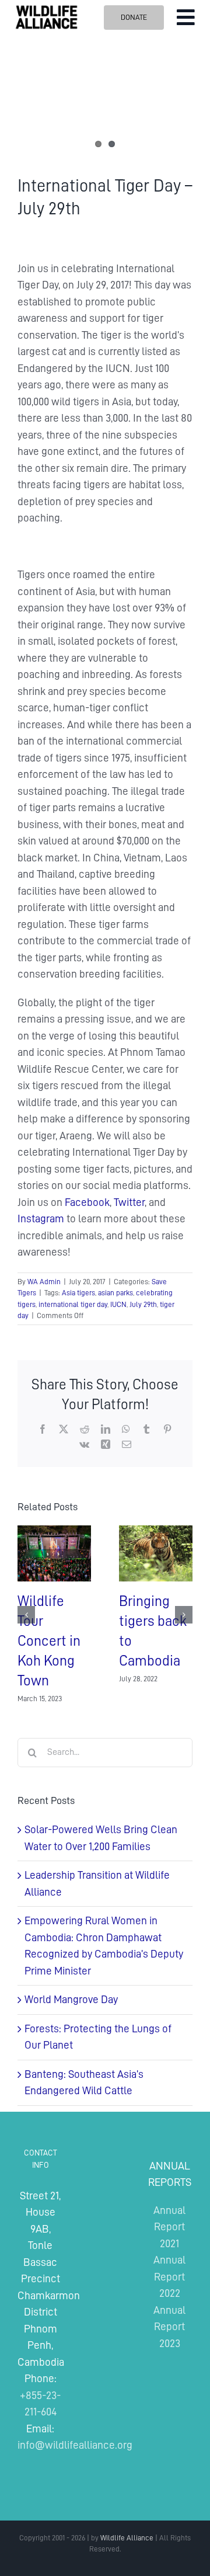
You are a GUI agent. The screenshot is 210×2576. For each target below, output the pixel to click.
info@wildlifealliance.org (75, 2445)
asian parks (116, 1293)
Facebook (87, 1202)
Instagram (41, 1219)
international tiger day (73, 1304)
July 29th (143, 1304)
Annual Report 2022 (169, 2276)
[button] (26, 1615)
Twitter (129, 1202)
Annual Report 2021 (169, 2227)
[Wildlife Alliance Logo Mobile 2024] (46, 9)
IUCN (118, 1304)
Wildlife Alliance (127, 2538)
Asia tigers (78, 1293)
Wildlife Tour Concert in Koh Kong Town (49, 1641)
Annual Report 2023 (169, 2327)
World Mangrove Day (71, 1999)
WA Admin (44, 1282)
